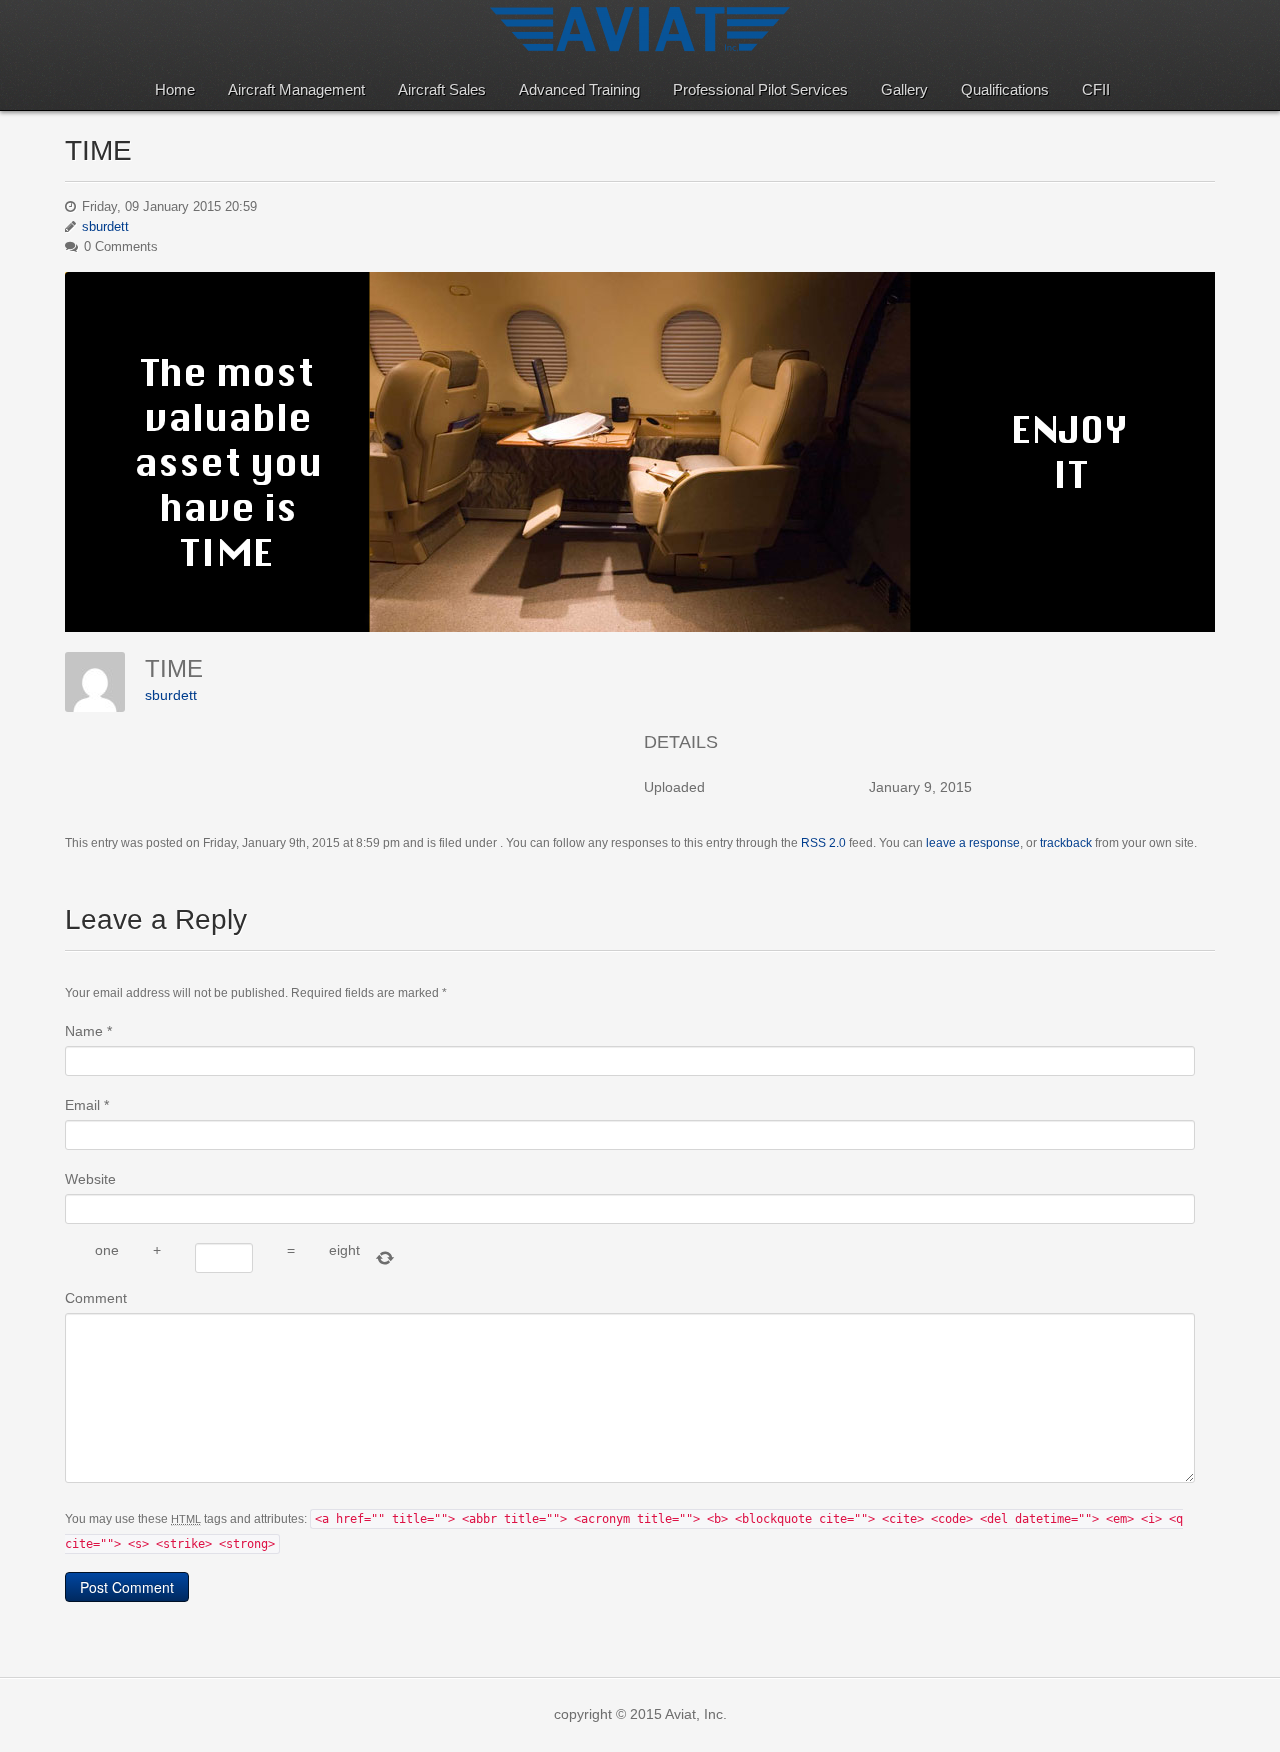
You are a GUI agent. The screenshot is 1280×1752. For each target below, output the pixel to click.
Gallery (904, 89)
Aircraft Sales (442, 89)
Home (175, 89)
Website (90, 1179)
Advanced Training (579, 89)
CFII (1096, 89)
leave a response (973, 843)
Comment (96, 1298)
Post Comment (127, 1587)
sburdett (105, 226)
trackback (1066, 843)
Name (88, 1031)
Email (87, 1105)
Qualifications (1005, 89)
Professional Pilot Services (760, 89)
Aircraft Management (296, 89)
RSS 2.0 (823, 843)
